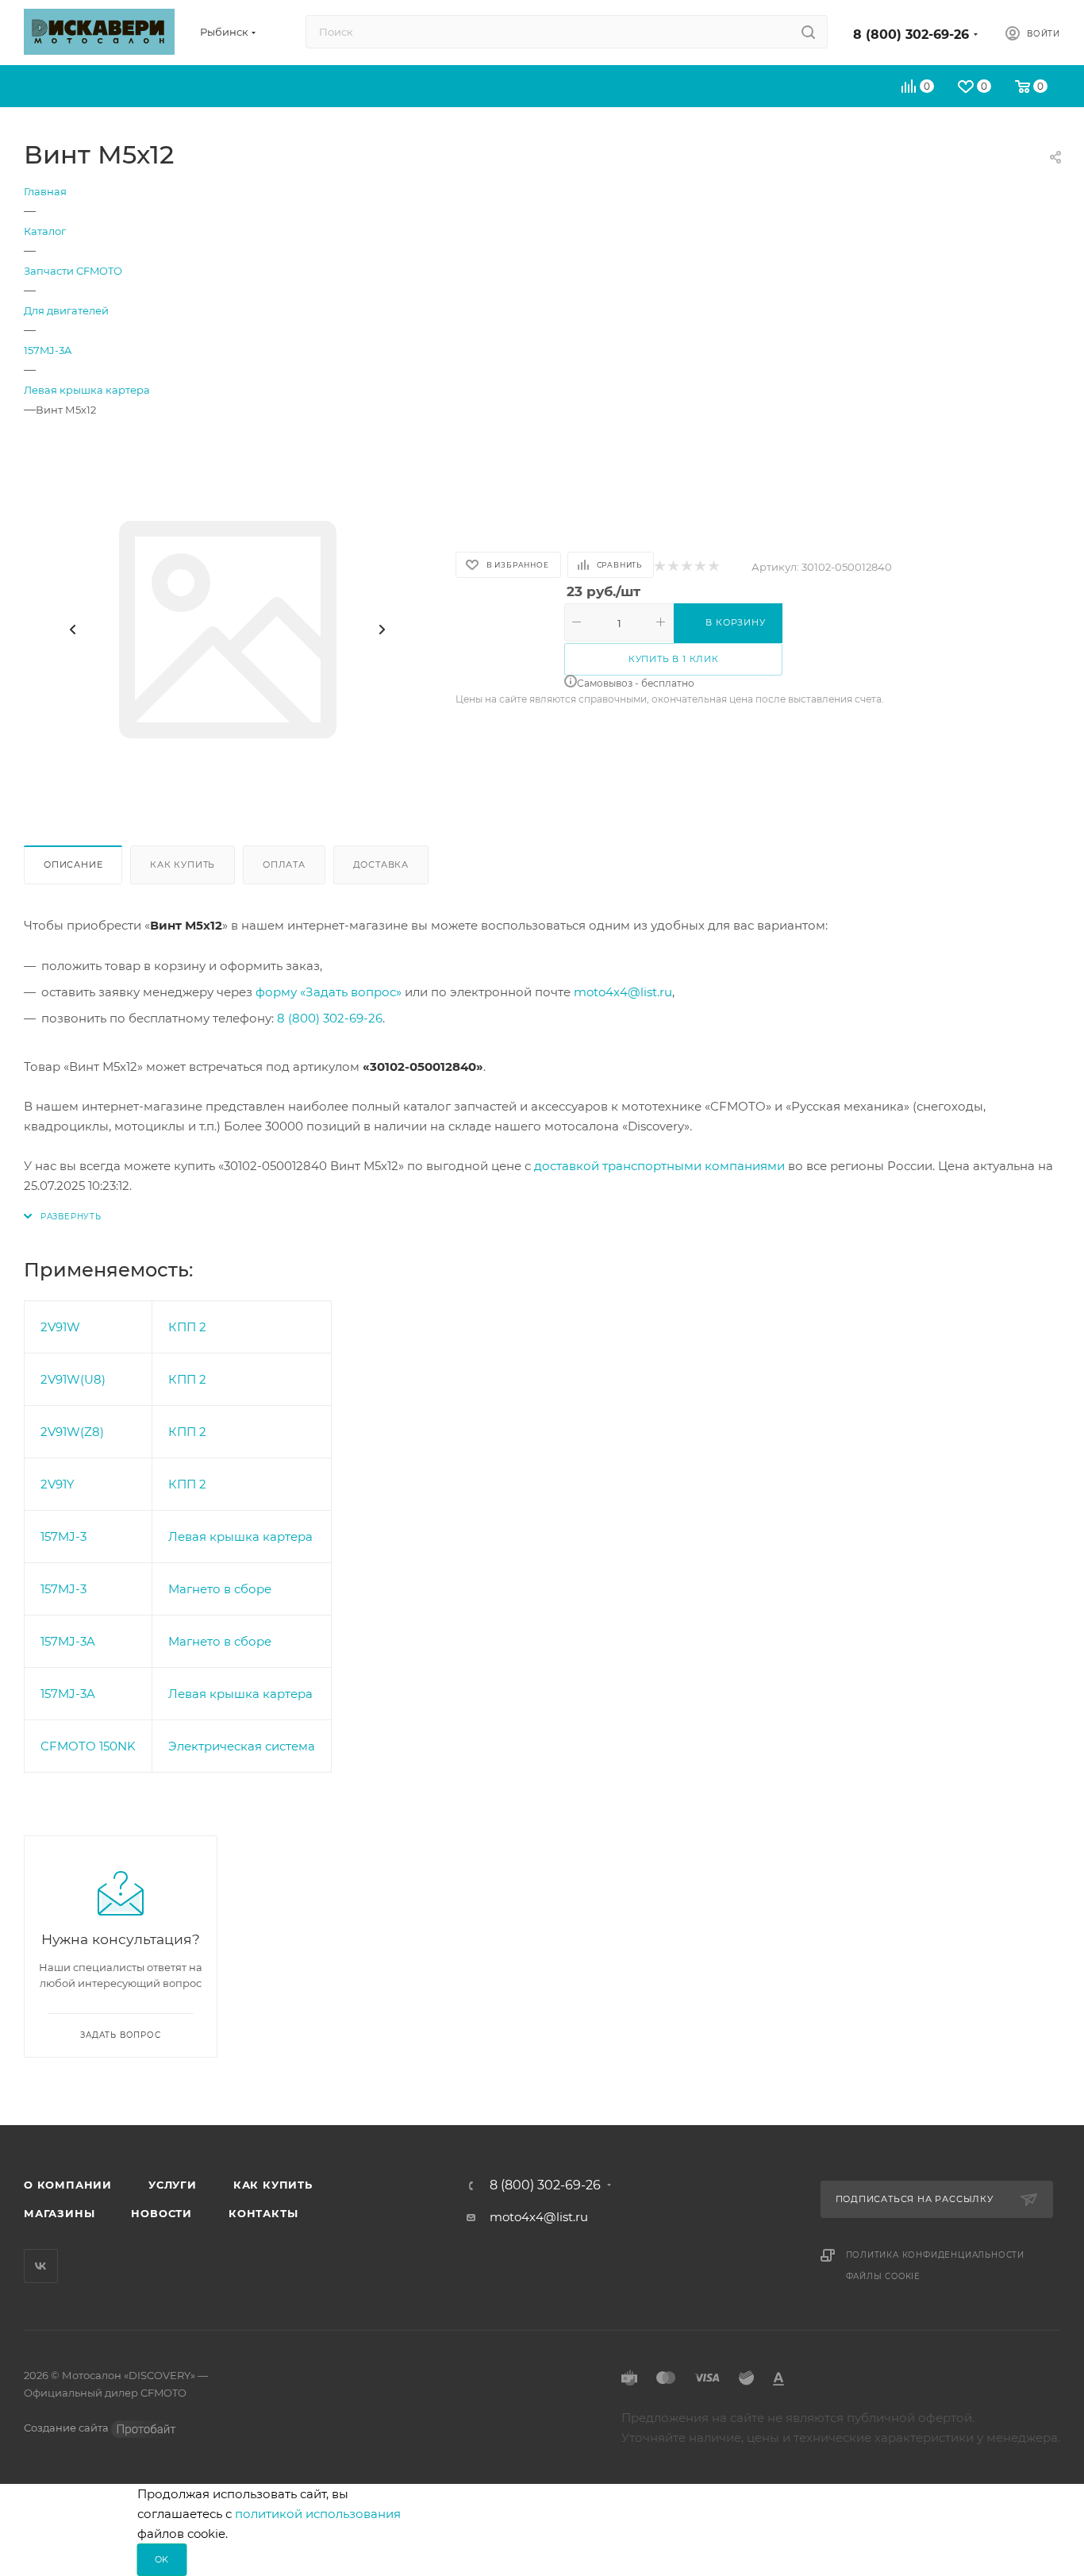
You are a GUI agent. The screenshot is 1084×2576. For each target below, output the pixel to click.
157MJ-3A (68, 1641)
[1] (659, 567)
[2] (673, 567)
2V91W (60, 1327)
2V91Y (58, 1484)
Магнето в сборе (220, 1589)
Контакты (263, 2213)
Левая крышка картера (240, 1536)
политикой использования (318, 2514)
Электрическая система (242, 1746)
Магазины (59, 2213)
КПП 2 (187, 1327)
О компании (68, 2185)
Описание (73, 864)
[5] (713, 567)
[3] (686, 567)
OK (162, 2559)
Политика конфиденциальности (936, 2255)
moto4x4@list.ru (623, 992)
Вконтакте (41, 2266)
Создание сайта (67, 2428)
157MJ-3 (63, 1536)
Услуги (173, 2185)
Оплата (284, 864)
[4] (700, 567)
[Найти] (808, 32)
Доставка (381, 864)
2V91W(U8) (73, 1379)
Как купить (183, 864)
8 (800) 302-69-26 (911, 35)
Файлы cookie (884, 2276)
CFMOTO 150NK (88, 1746)
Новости (161, 2213)
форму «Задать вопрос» (329, 992)
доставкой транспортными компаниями (659, 1166)
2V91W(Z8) (72, 1432)
